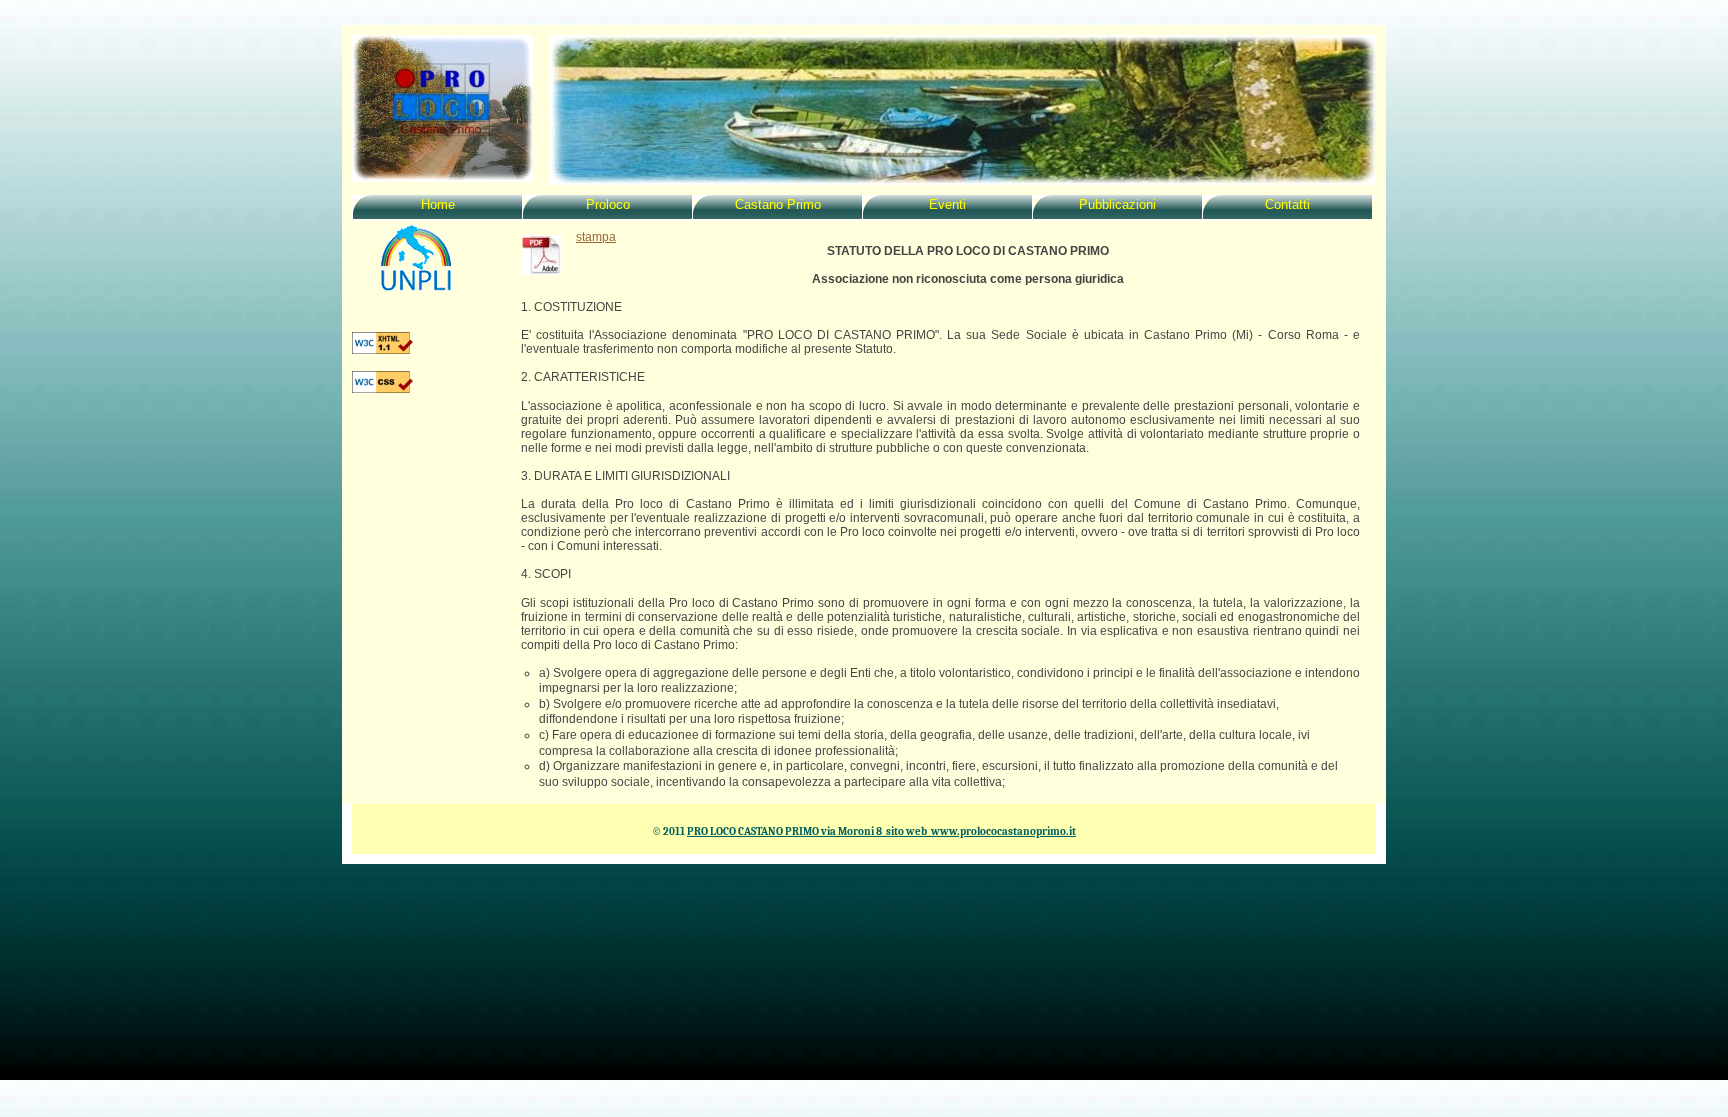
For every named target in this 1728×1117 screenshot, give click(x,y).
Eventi (947, 205)
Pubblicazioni (1117, 205)
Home (438, 205)
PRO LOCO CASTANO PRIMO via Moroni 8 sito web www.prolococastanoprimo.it (881, 831)
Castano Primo (778, 205)
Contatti (1287, 205)
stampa (596, 237)
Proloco (608, 205)
